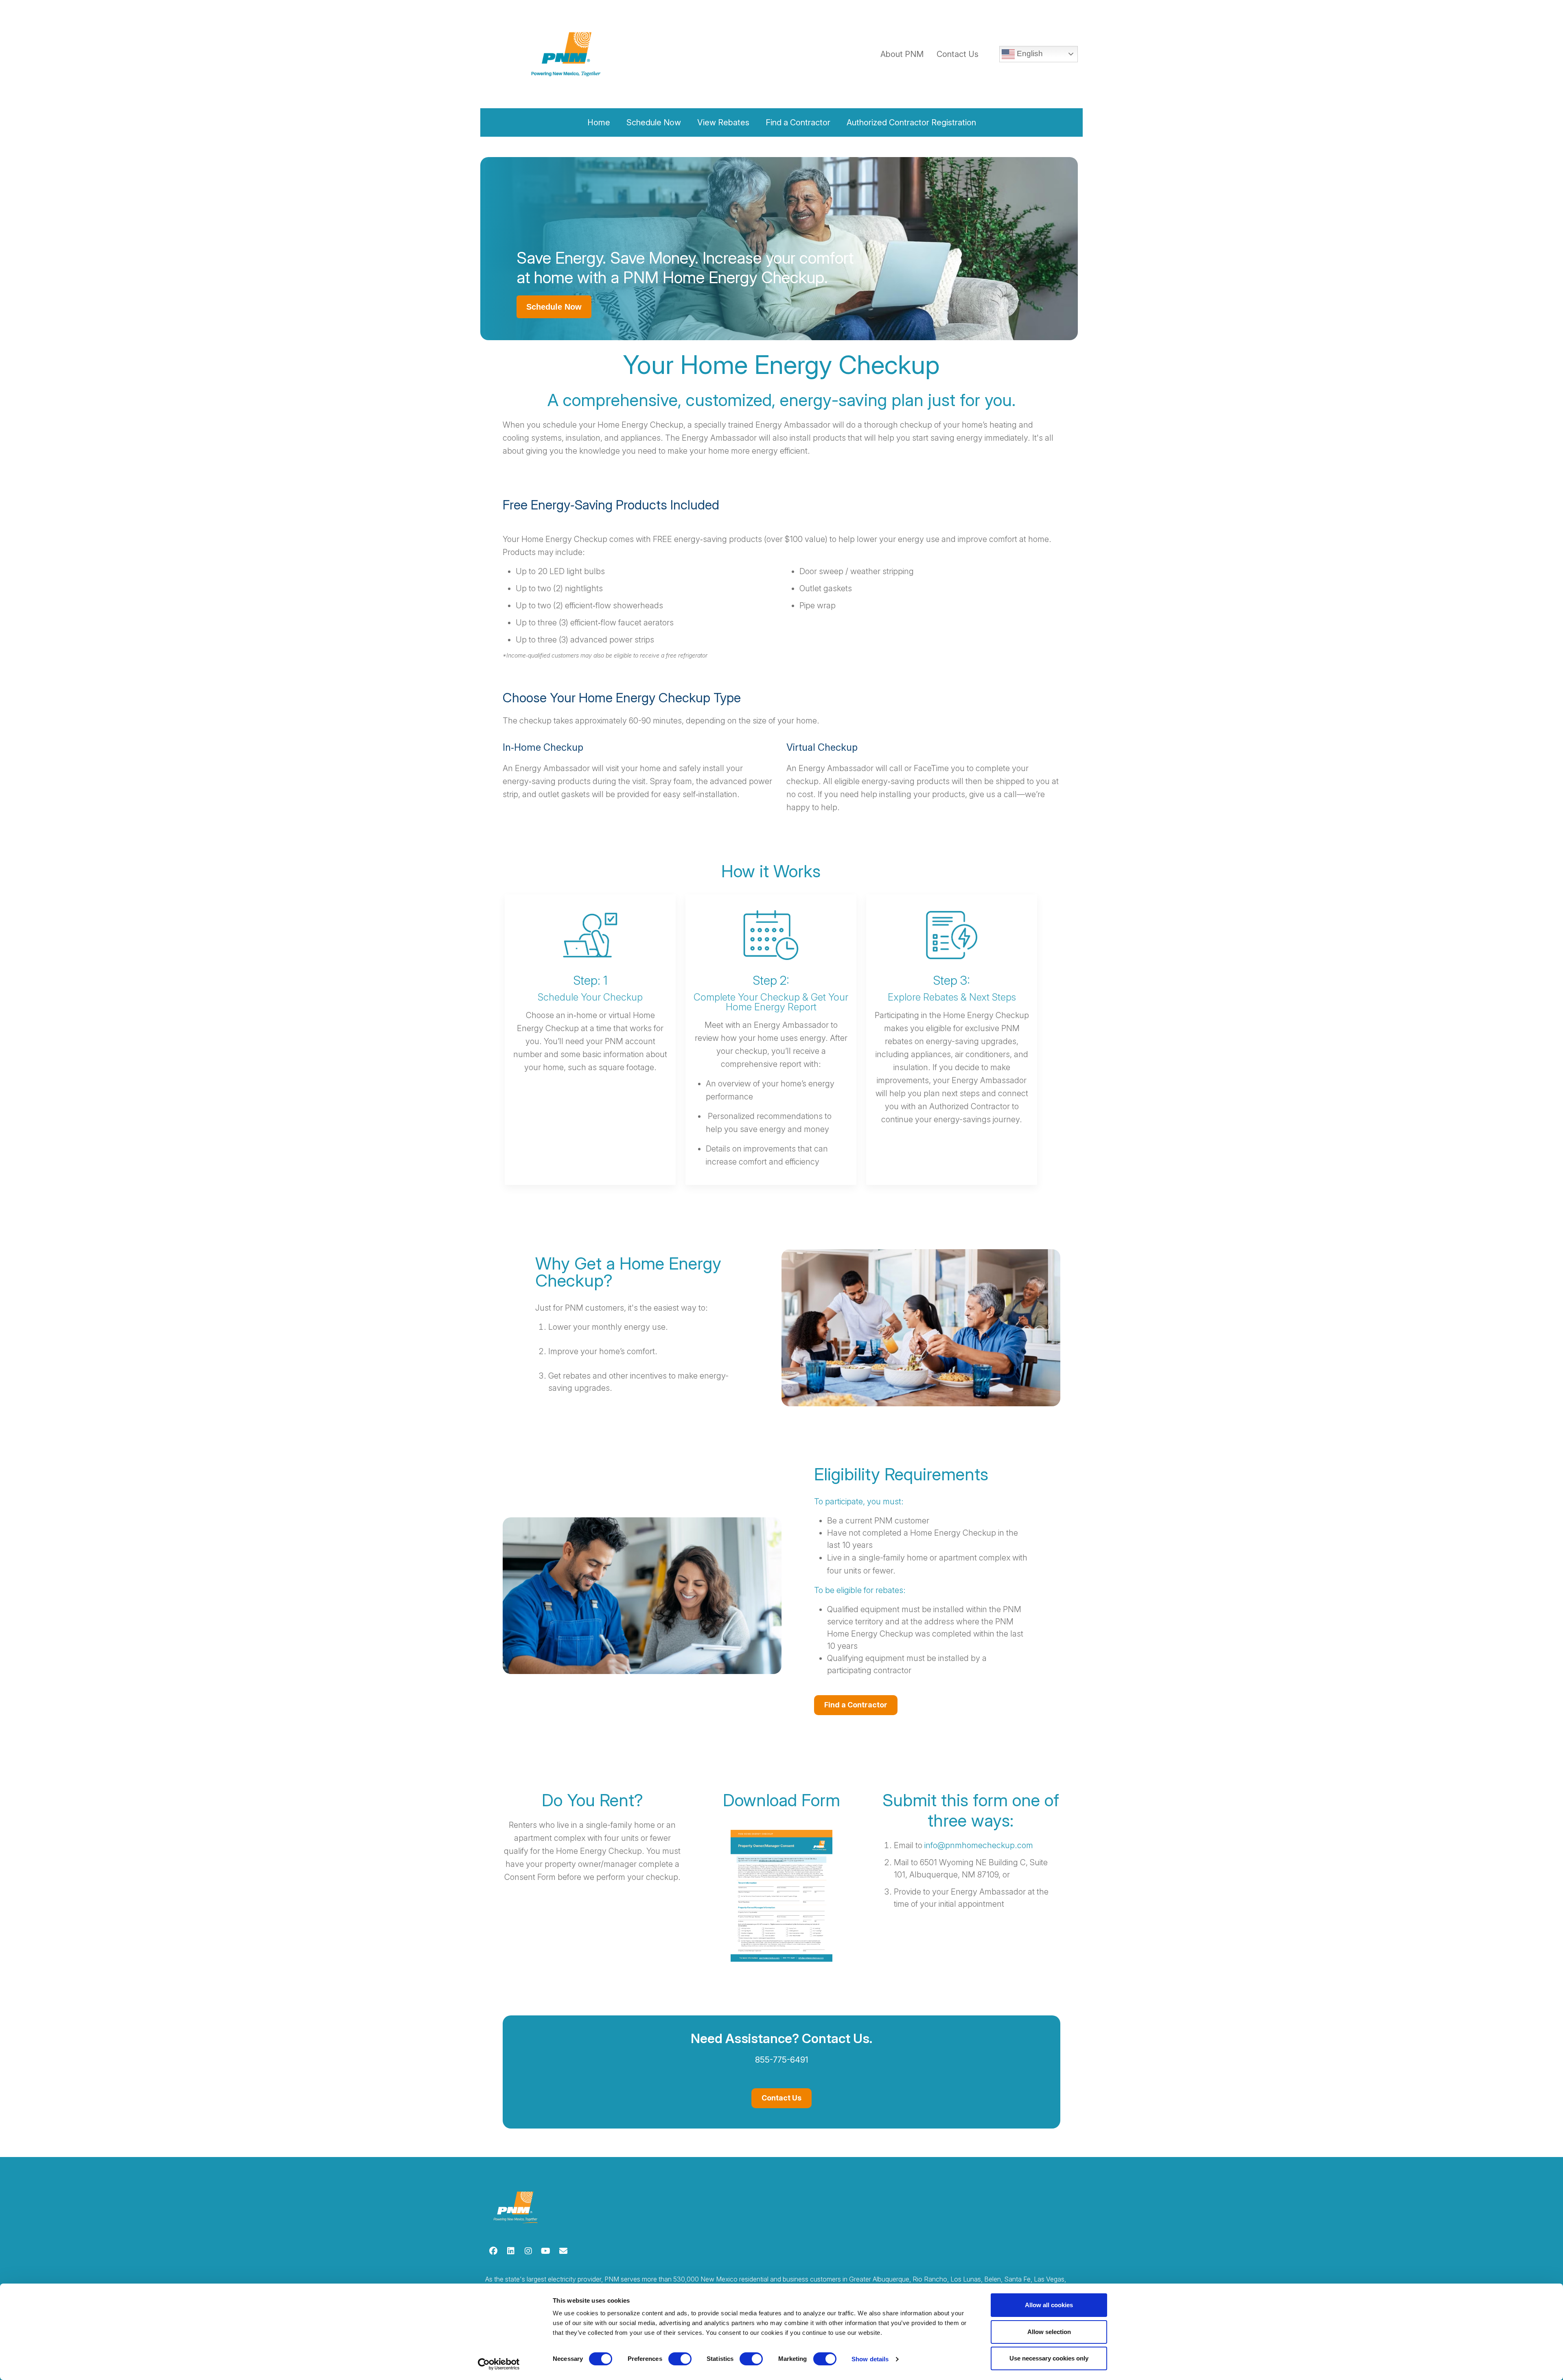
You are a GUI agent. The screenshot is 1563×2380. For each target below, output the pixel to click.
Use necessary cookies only (1049, 2358)
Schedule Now (554, 307)
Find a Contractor (856, 1705)
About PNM (902, 54)
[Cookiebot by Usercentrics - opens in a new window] (499, 2364)
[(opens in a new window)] (493, 2251)
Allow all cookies (1049, 2305)
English (1029, 54)
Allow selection (1049, 2332)
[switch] (680, 2359)
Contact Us (958, 54)
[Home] (514, 54)
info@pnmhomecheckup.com (979, 1845)
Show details (870, 2359)
